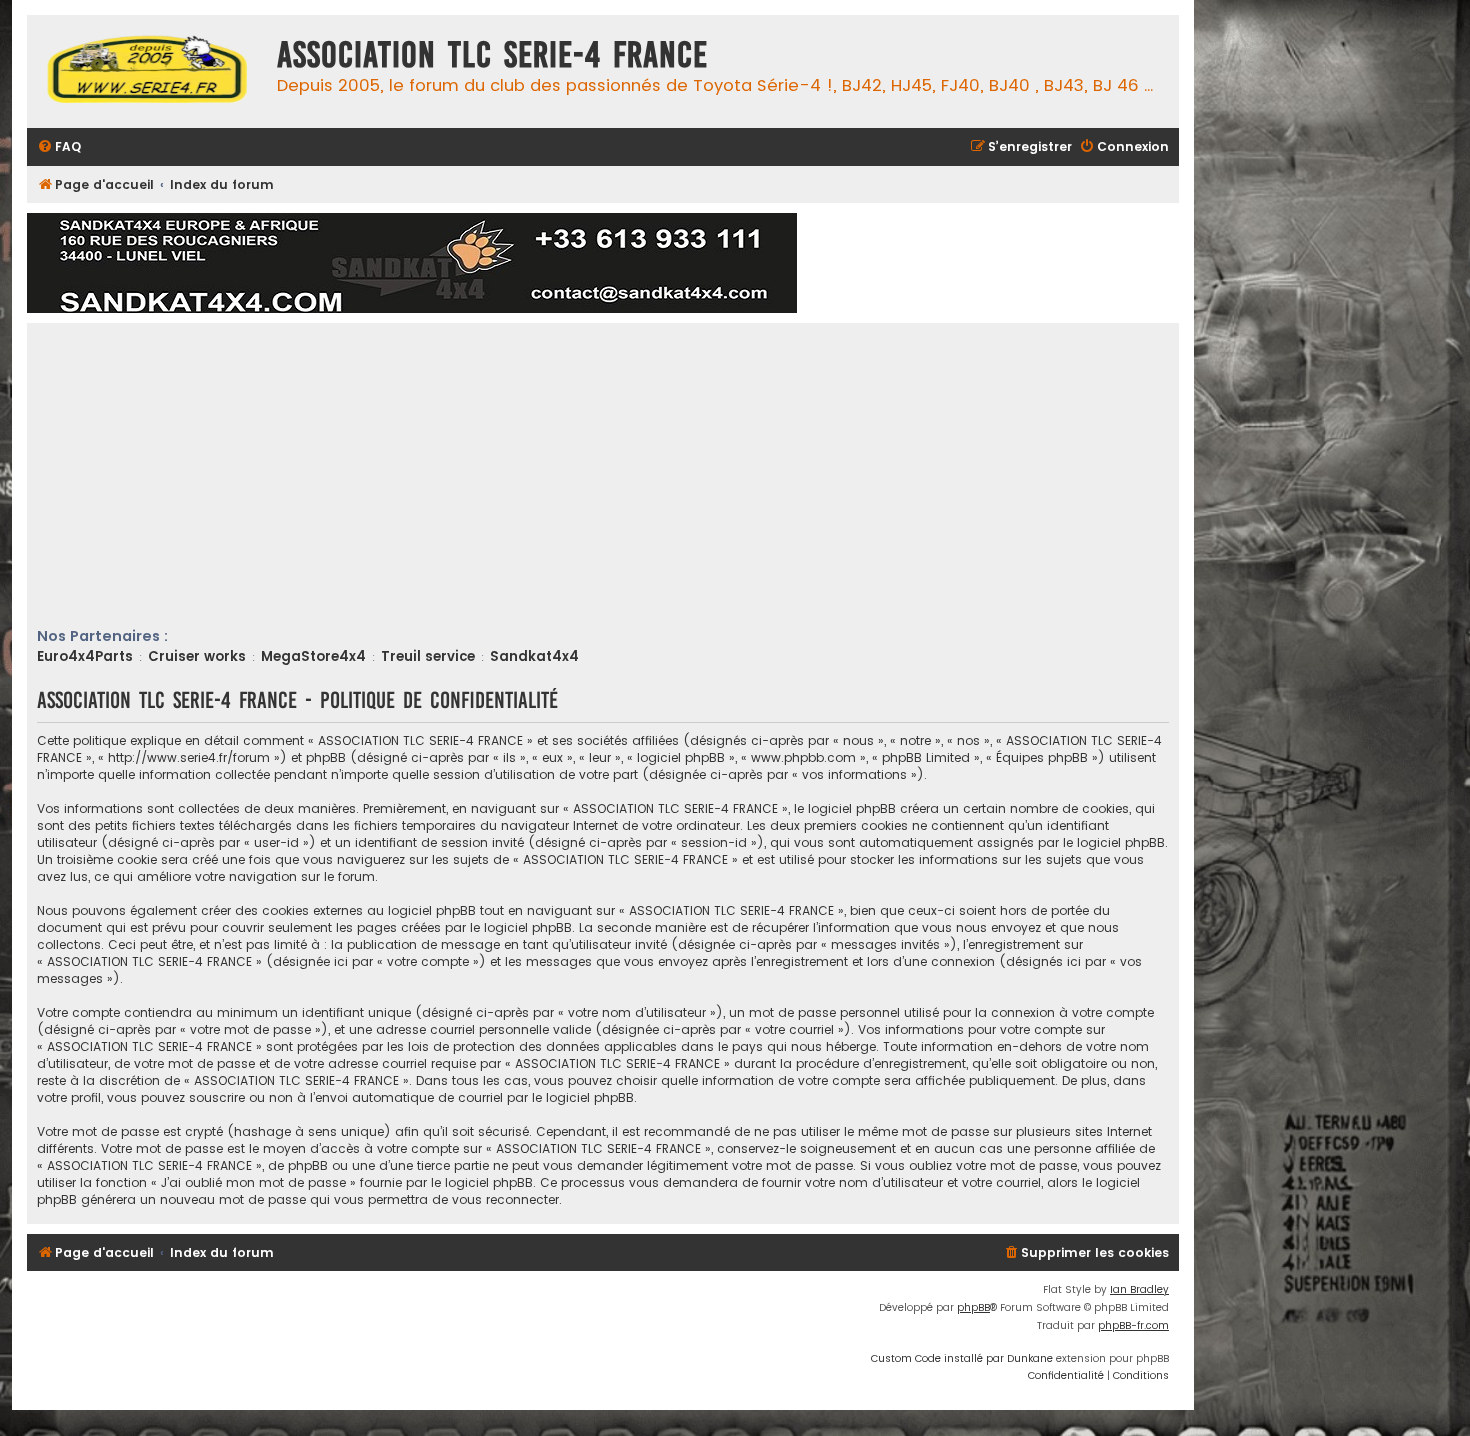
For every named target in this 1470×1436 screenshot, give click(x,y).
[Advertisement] (637, 476)
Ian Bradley (1139, 1289)
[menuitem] (59, 147)
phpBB (973, 1307)
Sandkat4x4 (534, 656)
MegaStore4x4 (313, 656)
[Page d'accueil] (147, 71)
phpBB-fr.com (1133, 1325)
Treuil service (428, 656)
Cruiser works (197, 656)
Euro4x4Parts (85, 656)
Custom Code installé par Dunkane (962, 1358)
